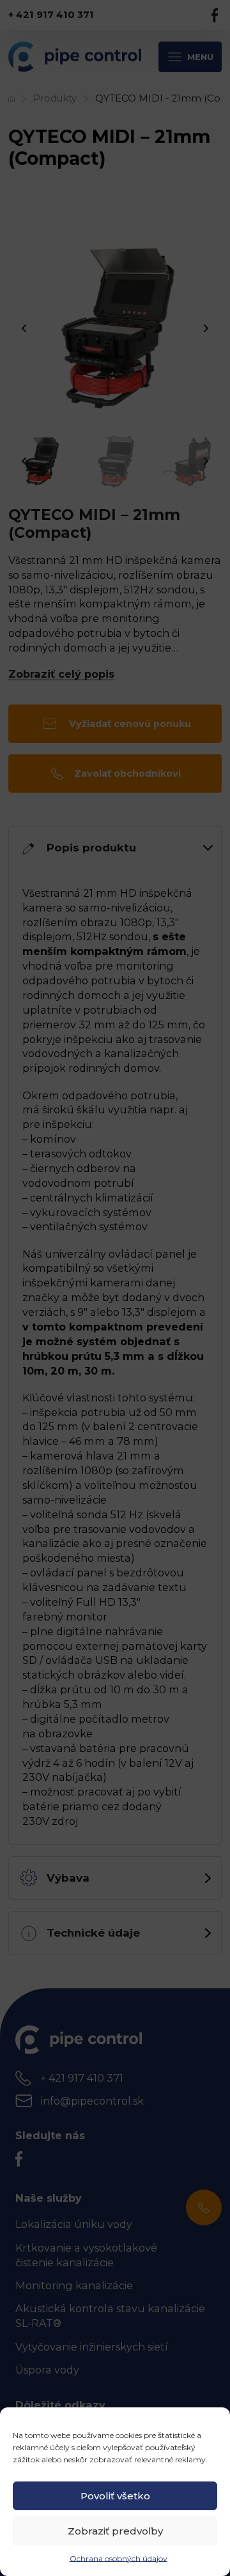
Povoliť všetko (115, 2496)
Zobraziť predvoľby (115, 2531)
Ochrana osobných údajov (119, 2558)
